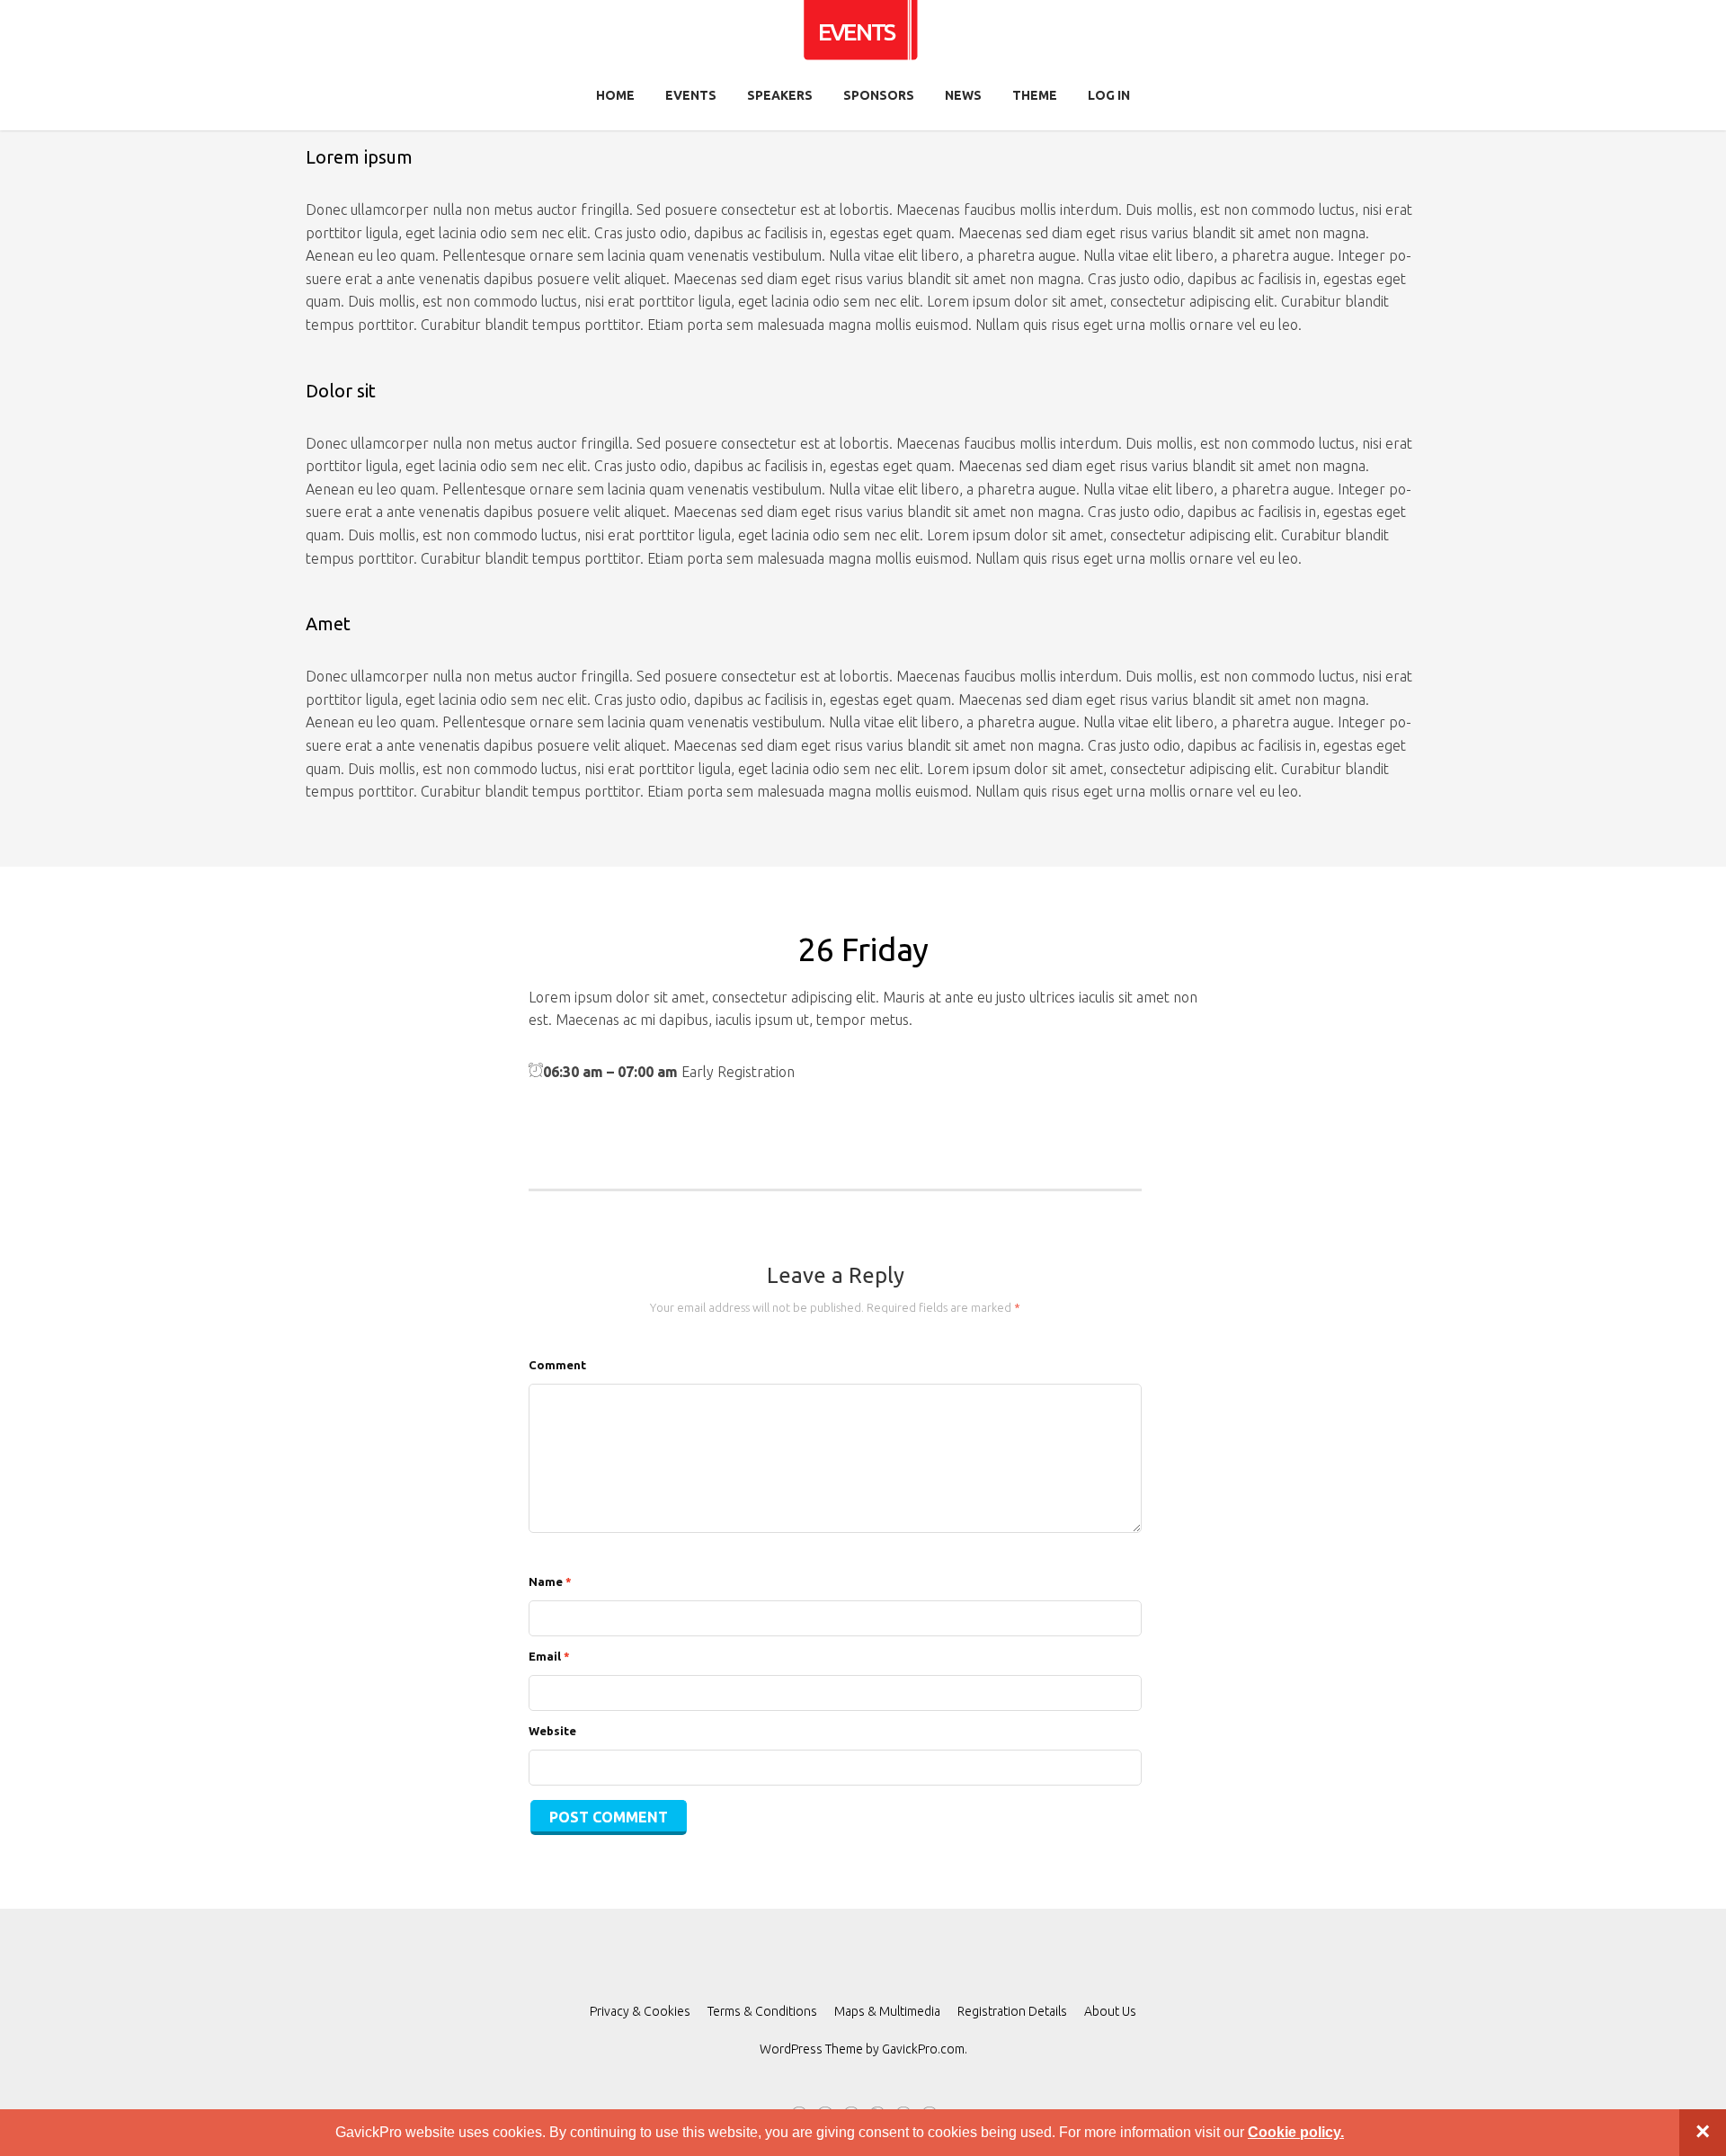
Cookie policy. (1296, 2132)
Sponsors (879, 95)
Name (550, 1581)
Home (615, 95)
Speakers (780, 95)
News (963, 95)
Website (552, 1731)
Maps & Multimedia (887, 2011)
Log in (1109, 95)
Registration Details (1012, 2011)
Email (549, 1656)
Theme (1035, 95)
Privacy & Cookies (640, 2011)
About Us (1110, 2011)
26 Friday (863, 949)
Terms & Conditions (762, 2011)
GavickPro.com (923, 2049)
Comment (557, 1365)
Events (691, 95)
